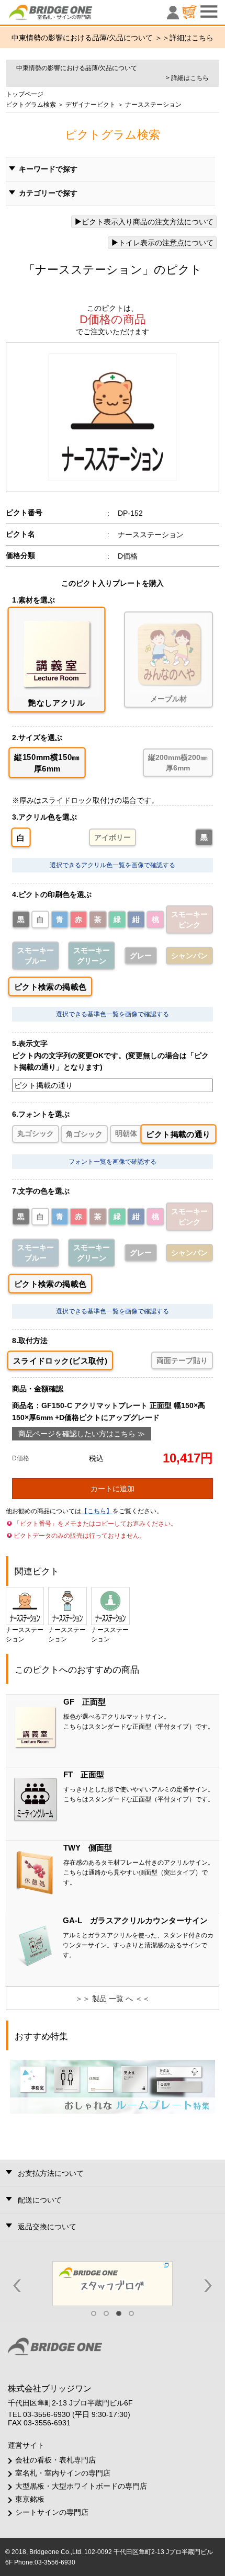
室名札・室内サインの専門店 (63, 2473)
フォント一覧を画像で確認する (113, 1162)
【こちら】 (97, 1511)
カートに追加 (113, 1489)
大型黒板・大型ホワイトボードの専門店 (81, 2486)
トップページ (25, 94)
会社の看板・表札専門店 (55, 2460)
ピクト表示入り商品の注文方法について (148, 222)
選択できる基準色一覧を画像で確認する (113, 1014)
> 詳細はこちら (187, 78)
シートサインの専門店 (52, 2512)
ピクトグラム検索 (31, 105)
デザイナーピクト (90, 105)
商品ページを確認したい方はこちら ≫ (82, 1434)
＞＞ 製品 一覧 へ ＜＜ (113, 1999)
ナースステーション (25, 1635)
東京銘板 (30, 2499)
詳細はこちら (192, 38)
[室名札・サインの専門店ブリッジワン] (69, 15)
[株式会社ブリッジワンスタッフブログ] (113, 2283)
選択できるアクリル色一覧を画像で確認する (113, 865)
